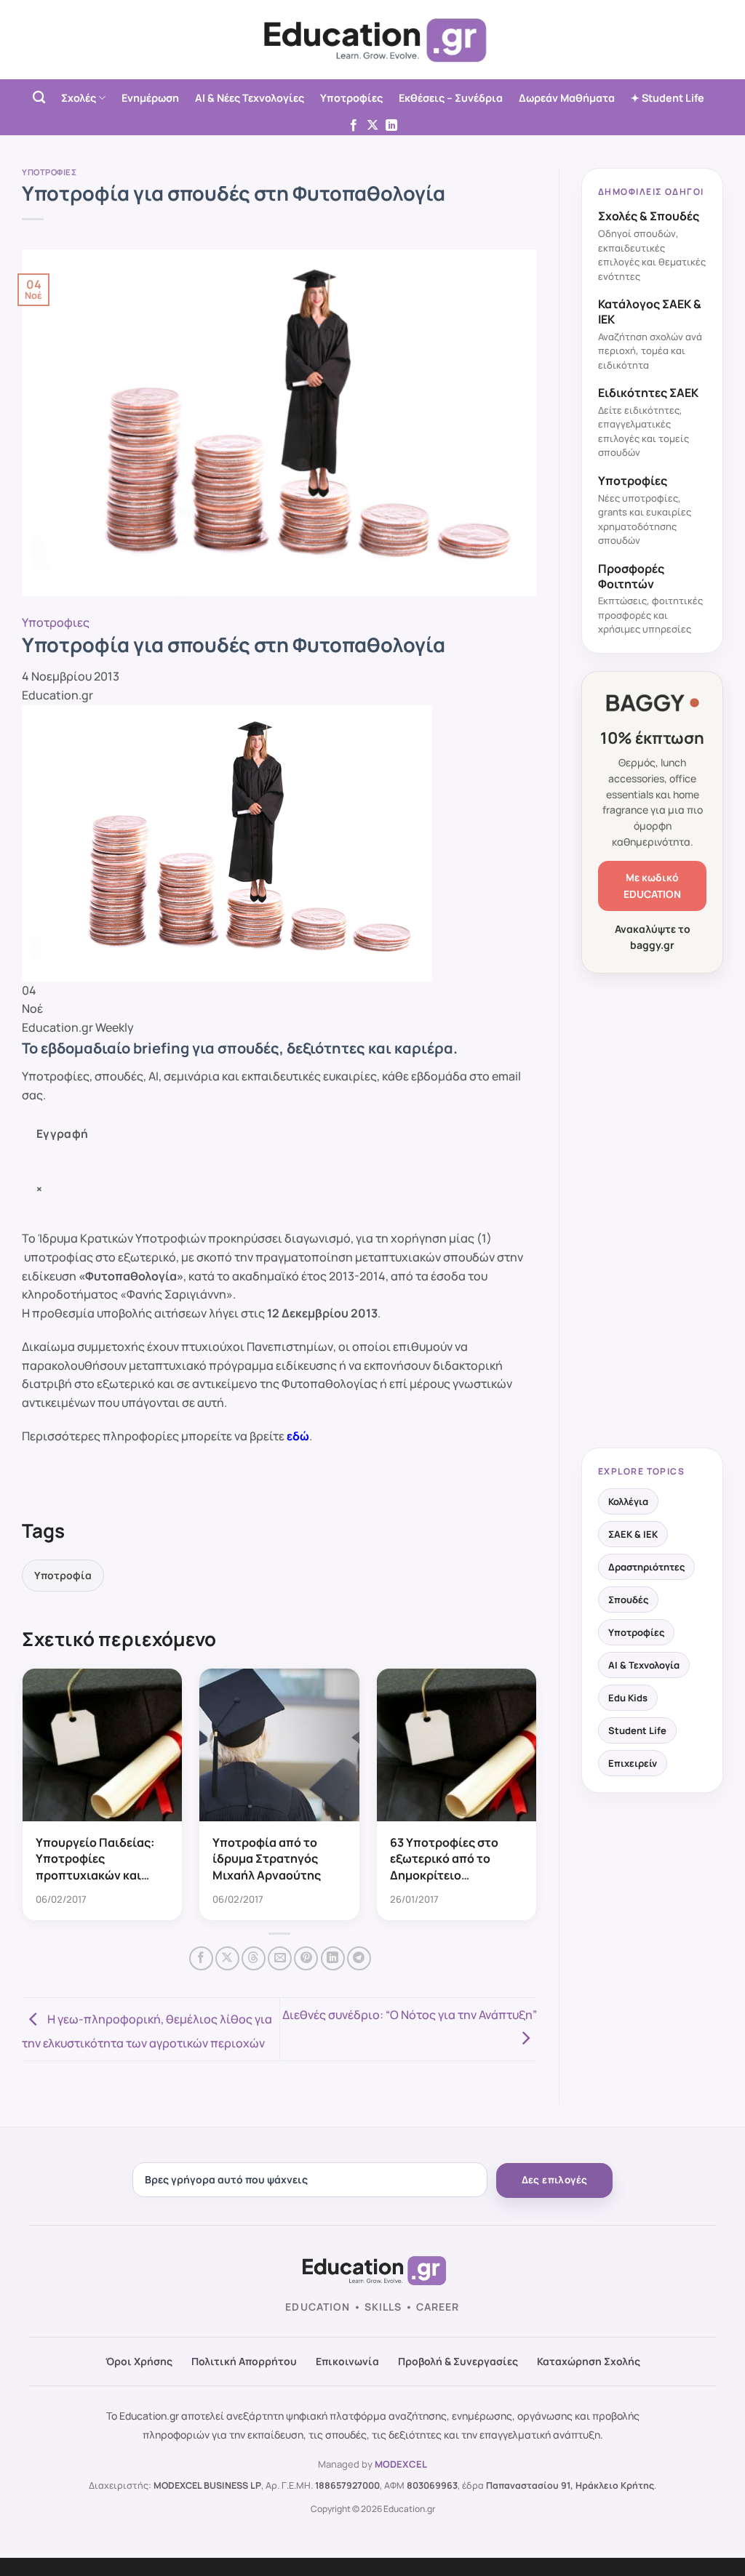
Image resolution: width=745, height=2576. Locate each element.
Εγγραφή (63, 1133)
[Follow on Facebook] (354, 126)
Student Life (637, 1730)
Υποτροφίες (351, 98)
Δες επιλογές (555, 2180)
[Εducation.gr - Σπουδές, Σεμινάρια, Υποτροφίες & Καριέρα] (372, 40)
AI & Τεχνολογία (644, 1665)
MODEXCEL (401, 2464)
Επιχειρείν (633, 1763)
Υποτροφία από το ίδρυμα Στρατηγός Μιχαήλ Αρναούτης (267, 1859)
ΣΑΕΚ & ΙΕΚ (633, 1534)
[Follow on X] (372, 126)
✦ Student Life (668, 98)
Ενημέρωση (150, 98)
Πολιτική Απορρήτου (244, 2361)
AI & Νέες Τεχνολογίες (250, 98)
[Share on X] (227, 1958)
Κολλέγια (628, 1501)
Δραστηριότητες (646, 1567)
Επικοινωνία (347, 2361)
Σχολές (79, 98)
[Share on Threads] (254, 1958)
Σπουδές (628, 1600)
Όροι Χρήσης (139, 2361)
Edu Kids (628, 1698)
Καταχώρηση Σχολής (589, 2361)
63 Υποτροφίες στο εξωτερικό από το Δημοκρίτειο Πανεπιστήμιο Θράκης (453, 1867)
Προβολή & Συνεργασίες (458, 2361)
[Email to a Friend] (280, 1958)
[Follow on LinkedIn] (391, 126)
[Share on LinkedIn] (333, 1958)
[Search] (39, 98)
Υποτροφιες (49, 172)
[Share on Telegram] (359, 1958)
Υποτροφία (63, 1575)
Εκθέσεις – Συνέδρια (451, 98)
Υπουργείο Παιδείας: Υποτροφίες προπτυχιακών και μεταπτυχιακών (95, 1867)
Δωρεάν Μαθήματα (567, 98)
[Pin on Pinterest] (306, 1958)
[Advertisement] (652, 1212)
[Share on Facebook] (201, 1958)
